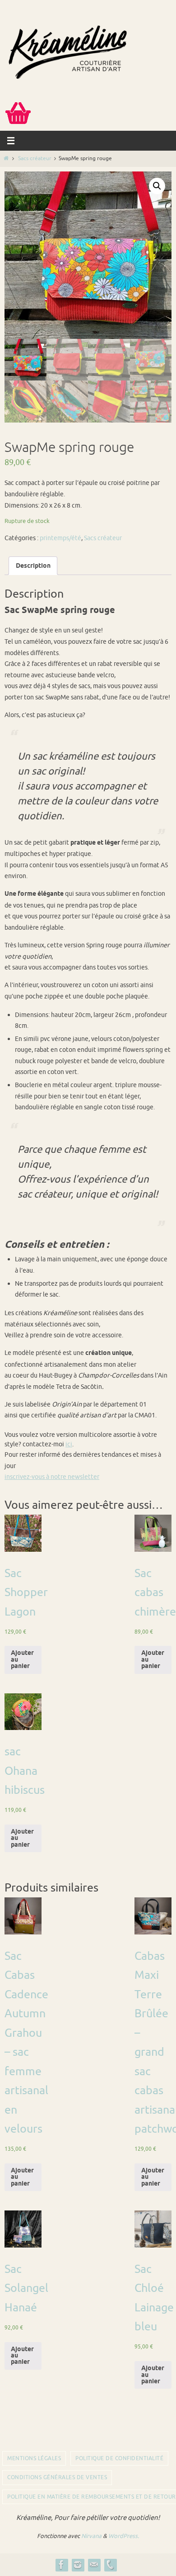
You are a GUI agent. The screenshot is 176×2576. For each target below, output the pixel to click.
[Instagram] (78, 2565)
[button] (157, 186)
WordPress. (124, 2536)
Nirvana (91, 2536)
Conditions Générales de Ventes (57, 2477)
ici (69, 1444)
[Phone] (110, 2565)
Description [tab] (33, 566)
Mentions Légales (34, 2458)
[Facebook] (61, 2565)
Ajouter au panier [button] (22, 1660)
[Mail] (94, 2565)
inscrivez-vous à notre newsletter (52, 1477)
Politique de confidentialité (119, 2458)
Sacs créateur (35, 159)
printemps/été (60, 538)
